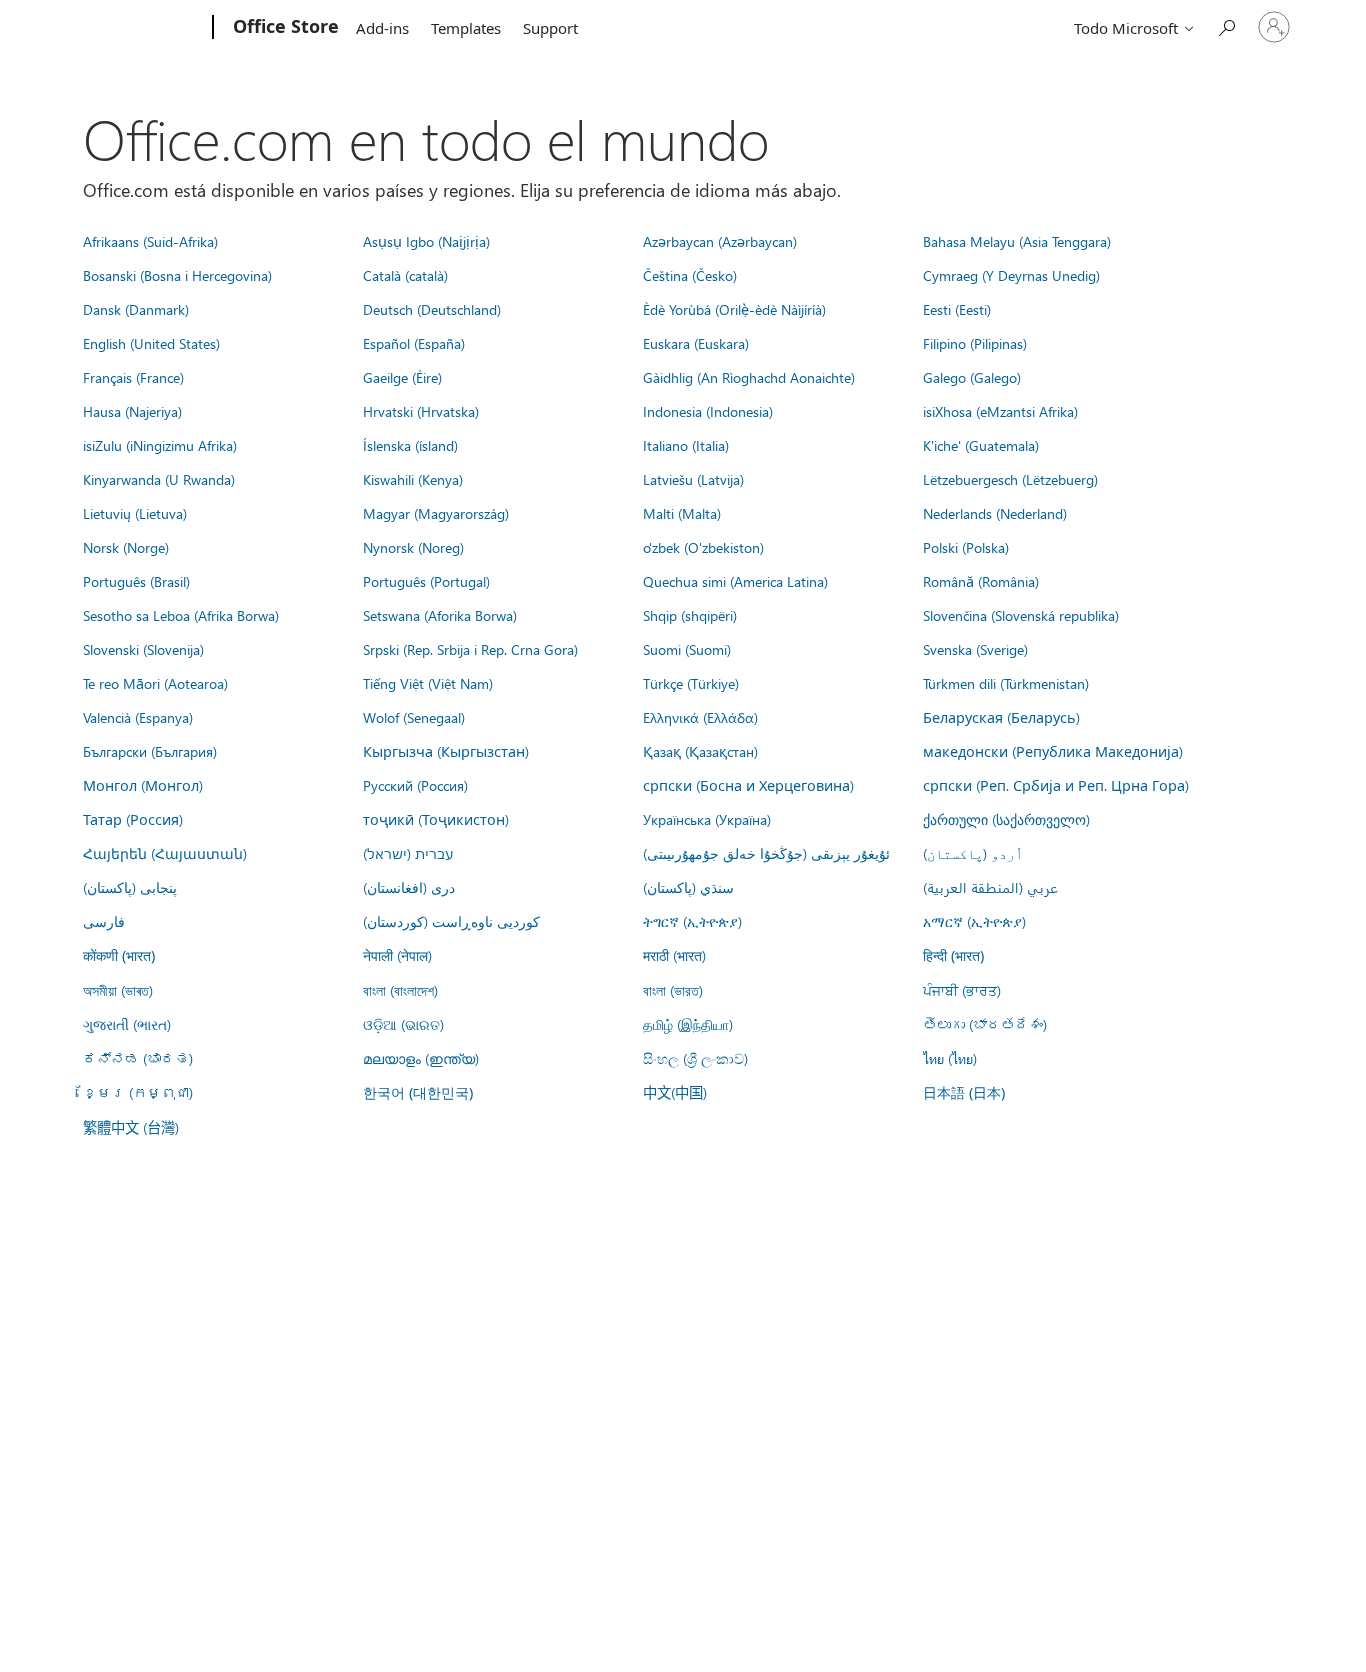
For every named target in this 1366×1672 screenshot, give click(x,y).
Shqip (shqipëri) (690, 615)
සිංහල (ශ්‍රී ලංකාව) (695, 1058)
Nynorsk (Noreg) (413, 547)
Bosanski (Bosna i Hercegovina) (177, 275)
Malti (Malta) (682, 513)
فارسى (104, 921)
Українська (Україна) (707, 819)
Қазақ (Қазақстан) (700, 751)
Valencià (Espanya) (138, 717)
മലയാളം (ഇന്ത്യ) (421, 1058)
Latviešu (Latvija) (693, 479)
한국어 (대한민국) (418, 1092)
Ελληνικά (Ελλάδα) (700, 717)
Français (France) (133, 377)
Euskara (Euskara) (696, 343)
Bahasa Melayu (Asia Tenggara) (1017, 241)
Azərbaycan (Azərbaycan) (720, 241)
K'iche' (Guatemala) (981, 445)
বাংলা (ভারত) (673, 990)
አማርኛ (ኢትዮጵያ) (974, 921)
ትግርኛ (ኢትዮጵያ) (692, 921)
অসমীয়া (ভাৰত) (118, 990)
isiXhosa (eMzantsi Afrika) (1000, 411)
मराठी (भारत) (674, 955)
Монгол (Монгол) (143, 785)
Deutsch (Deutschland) (432, 309)
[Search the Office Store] (1226, 25)
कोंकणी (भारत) (119, 955)
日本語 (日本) (964, 1092)
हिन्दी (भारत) (953, 955)
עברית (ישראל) (408, 853)
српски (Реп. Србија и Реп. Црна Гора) (1056, 785)
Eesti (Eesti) (957, 309)
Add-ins (382, 28)
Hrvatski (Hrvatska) (421, 411)
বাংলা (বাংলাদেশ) (400, 990)
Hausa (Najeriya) (132, 411)
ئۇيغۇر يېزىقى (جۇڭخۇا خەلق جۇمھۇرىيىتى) (766, 853)
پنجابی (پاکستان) (130, 887)
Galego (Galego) (972, 377)
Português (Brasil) (136, 581)
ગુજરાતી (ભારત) (127, 1024)
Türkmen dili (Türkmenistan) (1006, 683)
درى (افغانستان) (409, 887)
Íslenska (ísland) (410, 445)
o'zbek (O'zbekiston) (703, 547)
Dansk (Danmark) (136, 309)
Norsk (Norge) (126, 547)
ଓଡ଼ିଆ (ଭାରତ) (403, 1024)
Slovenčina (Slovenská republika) (1021, 615)
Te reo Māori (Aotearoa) (155, 683)
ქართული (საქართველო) (1006, 819)
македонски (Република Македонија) (1053, 751)
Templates (466, 28)
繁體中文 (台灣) (131, 1127)
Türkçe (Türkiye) (691, 683)
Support (550, 28)
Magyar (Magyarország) (436, 513)
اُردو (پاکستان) (973, 853)
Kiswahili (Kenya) (413, 479)
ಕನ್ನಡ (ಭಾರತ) (138, 1058)
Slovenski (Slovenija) (143, 649)
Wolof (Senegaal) (414, 717)
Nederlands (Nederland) (995, 513)
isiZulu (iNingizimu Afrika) (160, 445)
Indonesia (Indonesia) (708, 411)
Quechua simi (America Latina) (735, 581)
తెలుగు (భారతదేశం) (985, 1024)
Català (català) (405, 275)
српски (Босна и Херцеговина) (748, 785)
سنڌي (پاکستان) (688, 887)
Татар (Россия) (133, 819)
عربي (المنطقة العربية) (990, 887)
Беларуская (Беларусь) (1001, 717)
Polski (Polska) (966, 547)
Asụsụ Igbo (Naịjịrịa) (426, 241)
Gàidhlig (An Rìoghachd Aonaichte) (749, 377)
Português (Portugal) (426, 581)
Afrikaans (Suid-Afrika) (150, 241)
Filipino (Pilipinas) (975, 343)
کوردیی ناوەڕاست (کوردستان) (451, 921)
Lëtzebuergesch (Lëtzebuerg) (1010, 479)
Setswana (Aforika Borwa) (440, 615)
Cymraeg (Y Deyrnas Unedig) (1011, 275)
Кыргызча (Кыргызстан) (446, 751)
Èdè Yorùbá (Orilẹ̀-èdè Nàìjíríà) (734, 309)
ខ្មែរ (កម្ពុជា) (138, 1092)
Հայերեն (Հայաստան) (165, 853)
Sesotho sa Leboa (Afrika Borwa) (181, 615)
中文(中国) (675, 1092)
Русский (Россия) (415, 785)
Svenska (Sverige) (975, 649)
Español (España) (414, 343)
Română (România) (981, 581)
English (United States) (151, 343)
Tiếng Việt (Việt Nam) (428, 683)
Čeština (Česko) (690, 275)
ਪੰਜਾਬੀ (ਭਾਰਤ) (962, 990)
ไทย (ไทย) (950, 1058)
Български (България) (150, 751)
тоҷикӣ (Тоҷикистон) (436, 819)
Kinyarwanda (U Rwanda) (159, 479)
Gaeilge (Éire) (402, 377)
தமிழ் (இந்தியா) (688, 1024)
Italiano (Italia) (686, 445)
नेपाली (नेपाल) (397, 955)
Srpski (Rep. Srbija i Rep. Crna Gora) (470, 649)
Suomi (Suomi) (687, 649)
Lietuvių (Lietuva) (135, 513)
